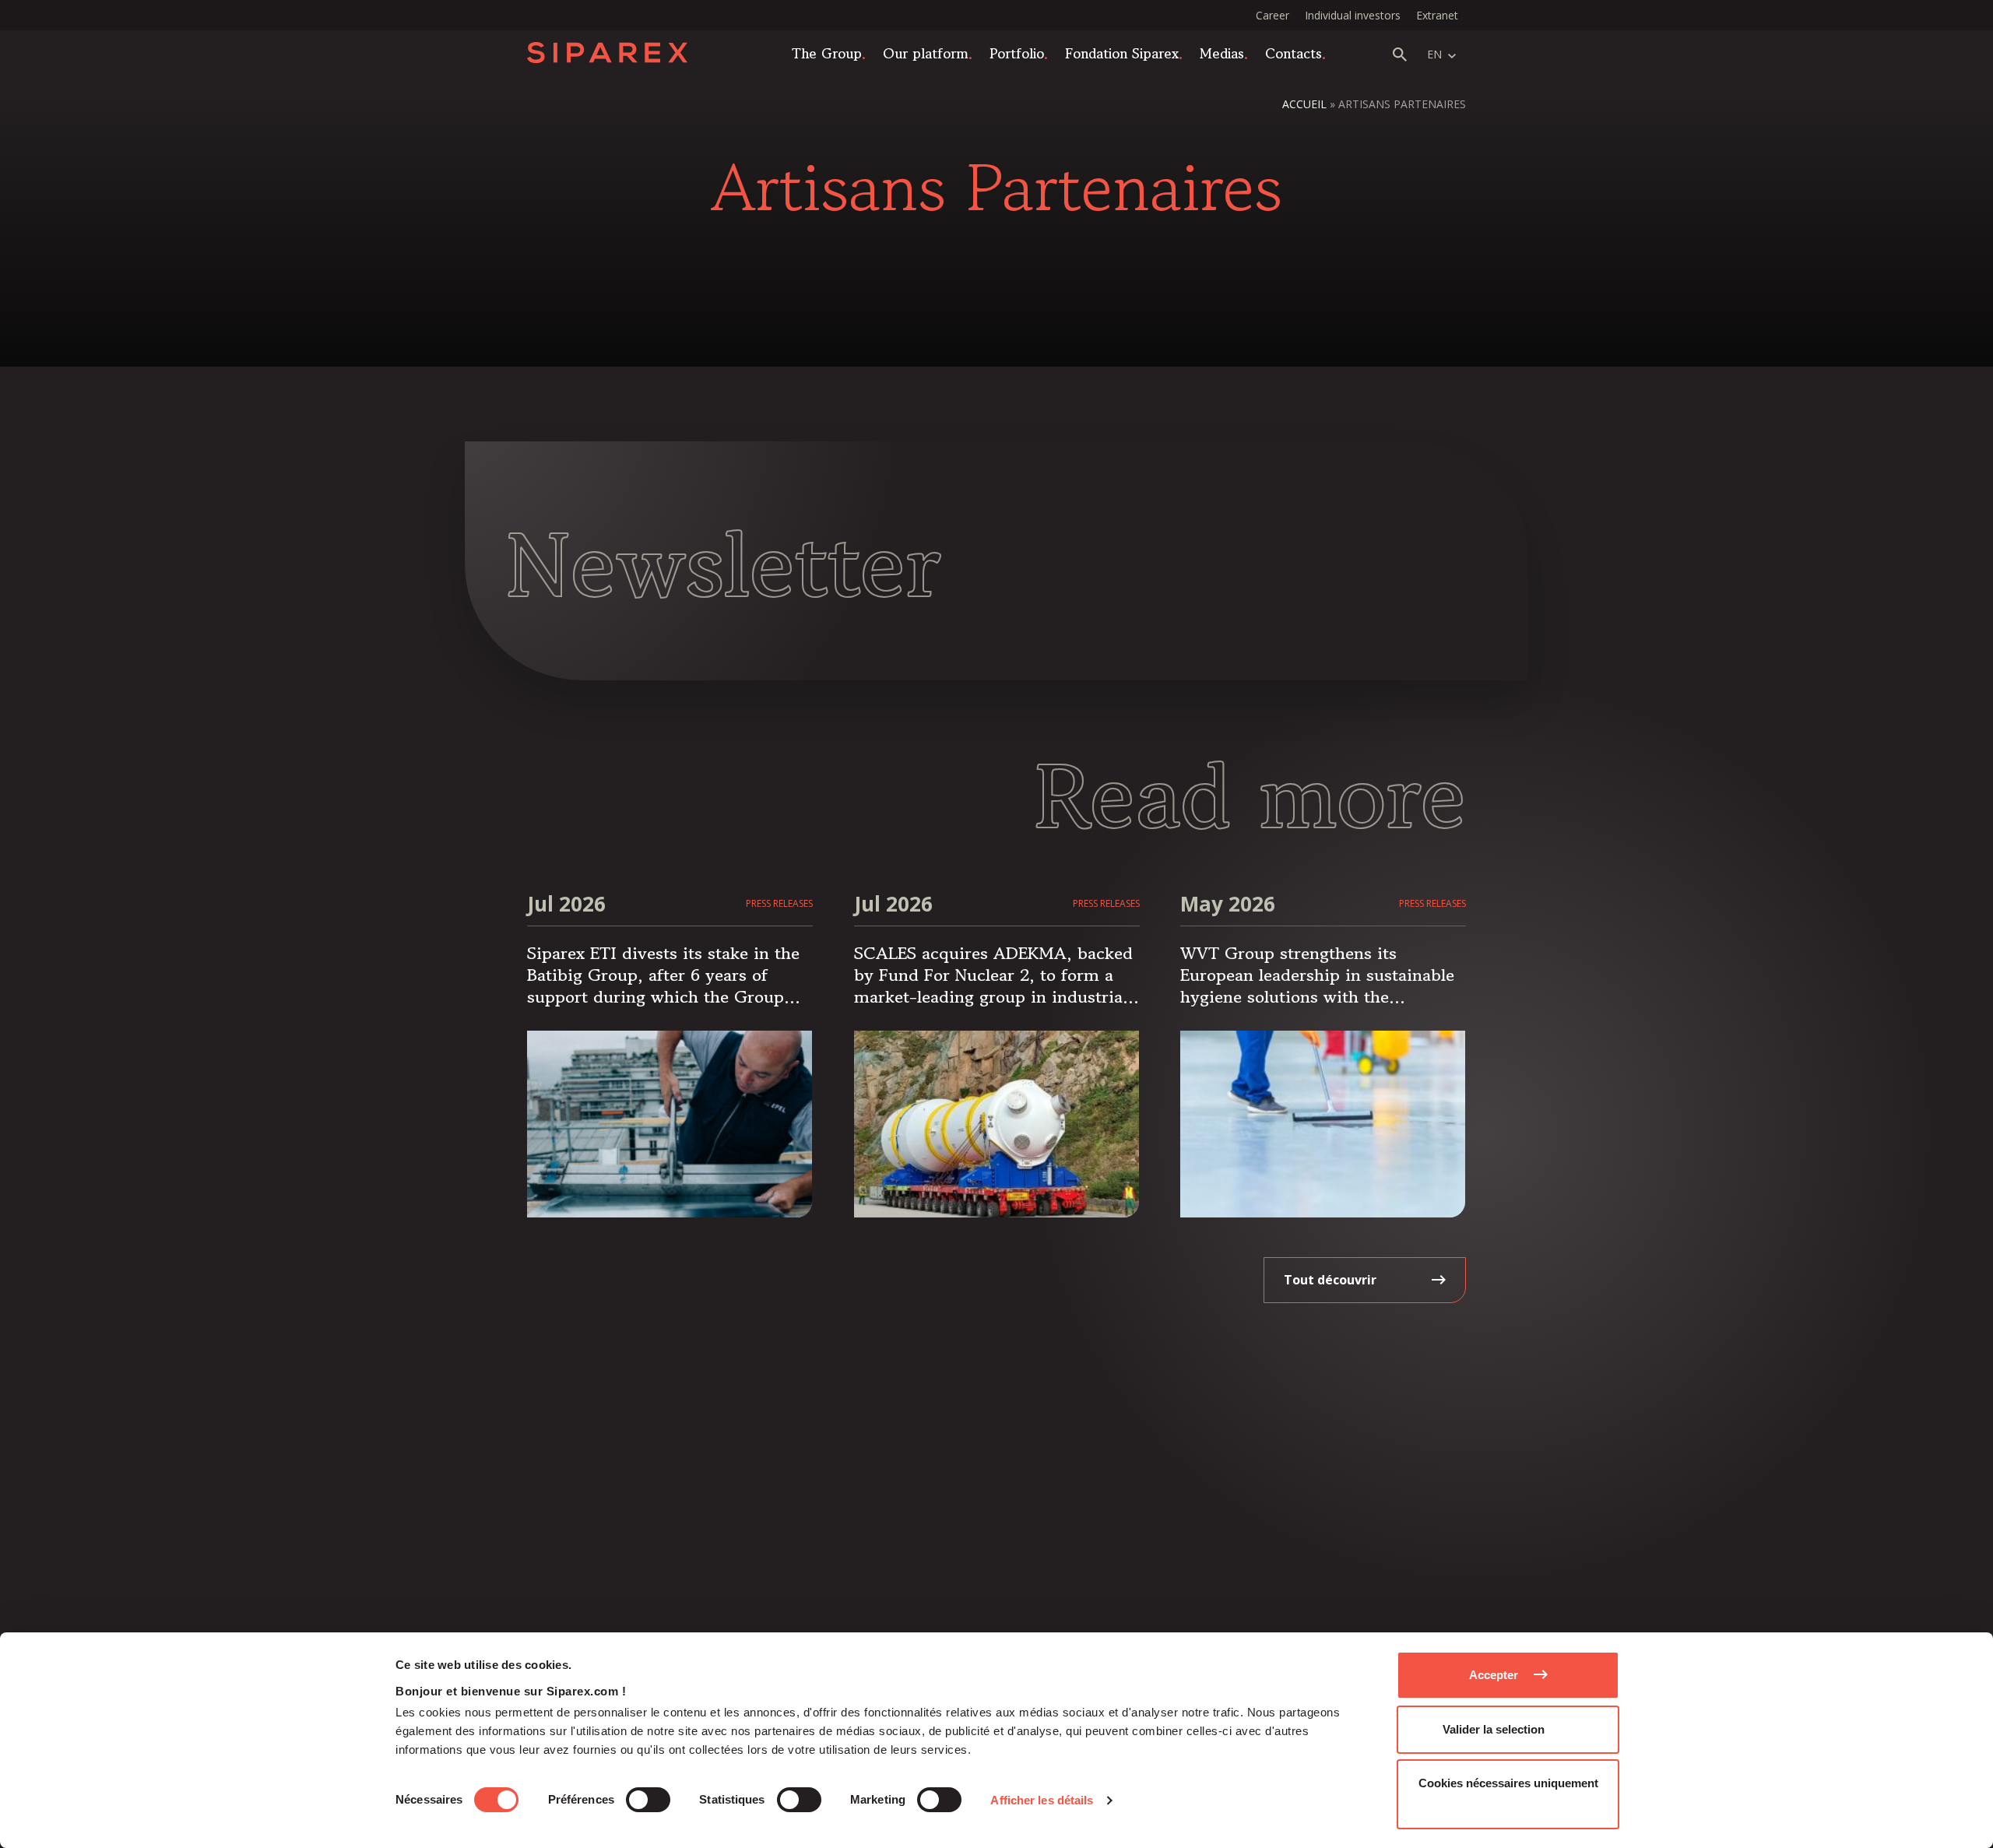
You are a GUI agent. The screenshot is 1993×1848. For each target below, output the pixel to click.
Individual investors (1353, 15)
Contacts (1294, 53)
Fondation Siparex (1122, 53)
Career (1272, 15)
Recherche (1400, 54)
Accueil (1304, 104)
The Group (827, 53)
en (1434, 54)
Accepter (1494, 1675)
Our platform (926, 53)
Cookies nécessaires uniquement (1508, 1783)
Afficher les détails (1042, 1800)
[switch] (648, 1800)
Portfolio (1017, 53)
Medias (1222, 53)
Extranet (1437, 15)
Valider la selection (1494, 1729)
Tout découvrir (1330, 1280)
